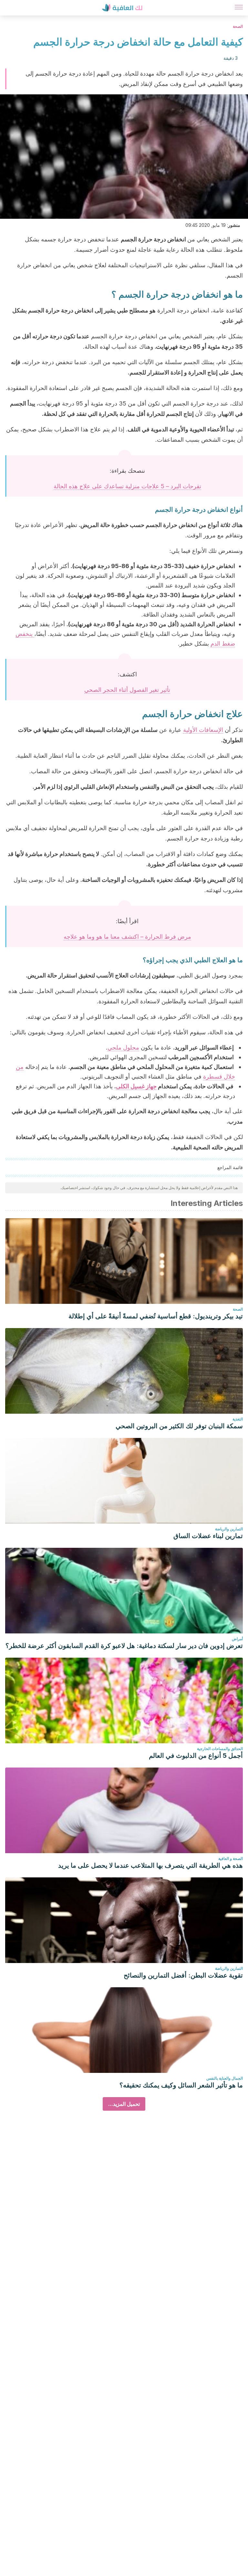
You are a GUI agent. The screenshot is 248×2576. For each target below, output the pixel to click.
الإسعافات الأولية (203, 730)
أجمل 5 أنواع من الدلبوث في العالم (196, 1756)
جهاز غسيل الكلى (136, 1086)
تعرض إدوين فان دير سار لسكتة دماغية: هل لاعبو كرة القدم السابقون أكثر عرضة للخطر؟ (124, 1646)
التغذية (238, 1419)
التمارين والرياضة (229, 1529)
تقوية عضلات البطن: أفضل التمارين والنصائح (183, 1975)
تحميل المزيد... (124, 2104)
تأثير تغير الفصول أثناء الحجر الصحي (127, 690)
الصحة (238, 26)
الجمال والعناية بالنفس (225, 2078)
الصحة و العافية (231, 1858)
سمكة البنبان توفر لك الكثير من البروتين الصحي (179, 1426)
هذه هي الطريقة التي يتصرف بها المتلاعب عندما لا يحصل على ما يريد (150, 1865)
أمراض (237, 1639)
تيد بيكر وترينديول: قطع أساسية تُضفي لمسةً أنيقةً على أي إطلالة (156, 1316)
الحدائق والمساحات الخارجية (220, 1749)
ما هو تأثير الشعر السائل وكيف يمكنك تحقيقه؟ (181, 2085)
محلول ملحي (123, 1047)
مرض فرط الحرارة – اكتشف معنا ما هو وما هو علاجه (127, 937)
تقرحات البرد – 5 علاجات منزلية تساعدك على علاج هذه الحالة (127, 486)
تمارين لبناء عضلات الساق (208, 1536)
